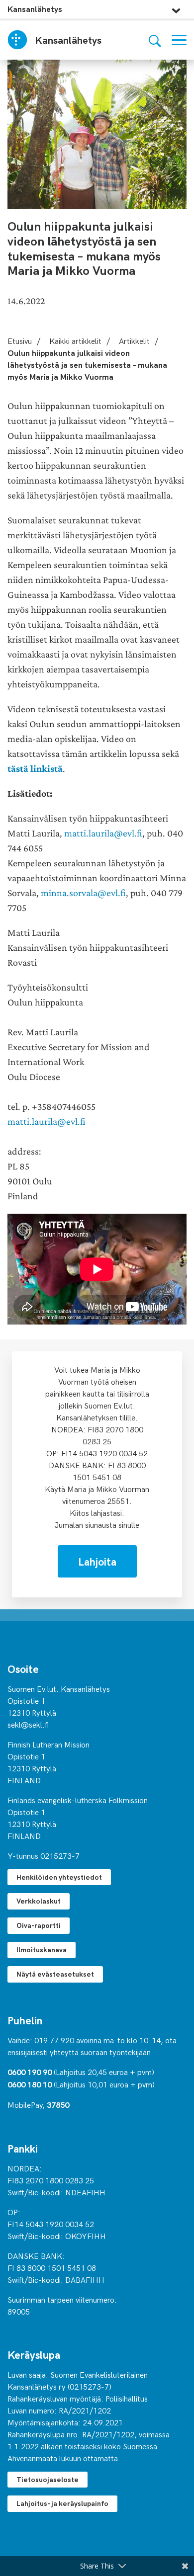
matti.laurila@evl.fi (103, 833)
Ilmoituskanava (42, 1950)
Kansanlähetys (35, 9)
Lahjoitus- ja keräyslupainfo (62, 2503)
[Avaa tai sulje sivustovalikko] (176, 8)
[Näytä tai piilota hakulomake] (155, 40)
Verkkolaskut (39, 1901)
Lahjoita (97, 1561)
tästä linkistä (35, 769)
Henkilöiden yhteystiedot (59, 1877)
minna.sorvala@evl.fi (83, 893)
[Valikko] (179, 40)
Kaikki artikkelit (75, 340)
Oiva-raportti (39, 1925)
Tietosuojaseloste (48, 2479)
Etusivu (20, 340)
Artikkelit (134, 340)
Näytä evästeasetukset (55, 1974)
